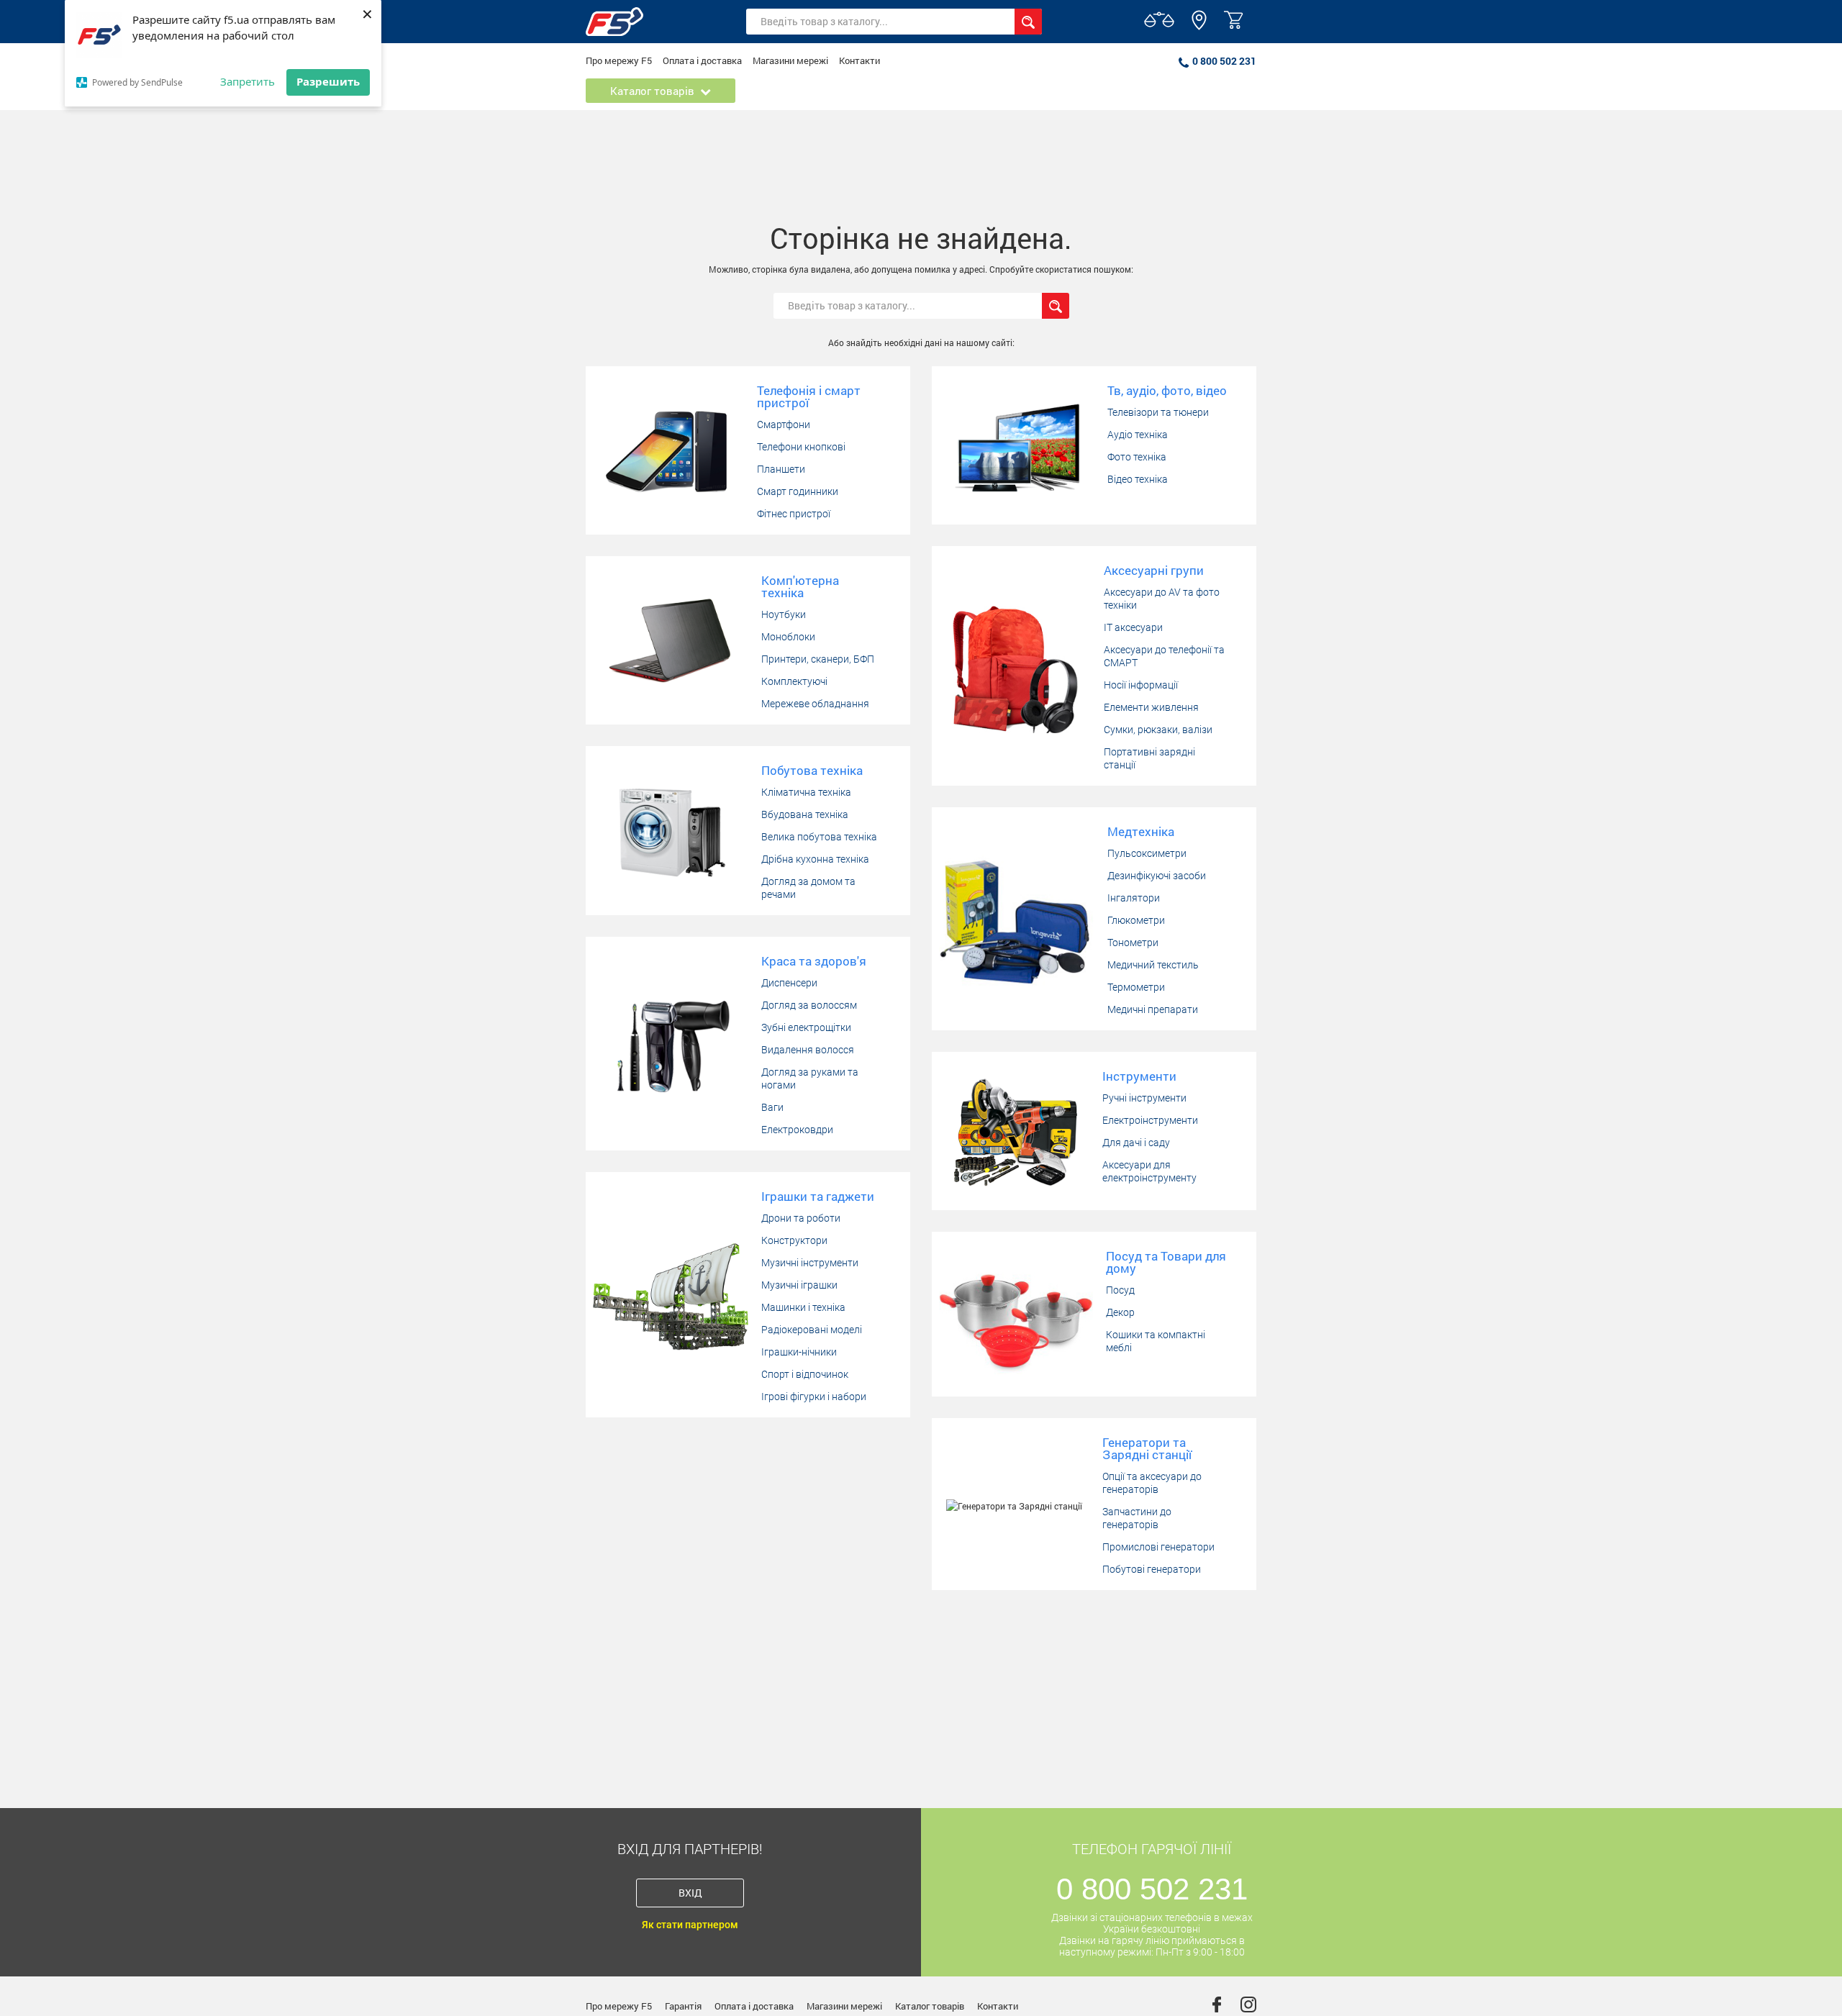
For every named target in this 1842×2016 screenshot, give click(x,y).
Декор (1120, 1312)
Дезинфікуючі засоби (1157, 876)
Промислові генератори (1158, 1547)
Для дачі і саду (1136, 1143)
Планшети (781, 469)
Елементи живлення (1151, 707)
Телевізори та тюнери (1158, 412)
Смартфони (784, 424)
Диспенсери (789, 983)
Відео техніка (1138, 479)
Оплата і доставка (702, 60)
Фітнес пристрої (794, 514)
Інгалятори (1134, 898)
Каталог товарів (930, 2006)
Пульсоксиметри (1147, 853)
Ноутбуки (784, 614)
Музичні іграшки (799, 1285)
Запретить (248, 81)
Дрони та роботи (801, 1218)
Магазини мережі (790, 60)
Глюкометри (1136, 920)
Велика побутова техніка (819, 837)
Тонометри (1133, 943)
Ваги (772, 1107)
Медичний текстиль (1153, 965)
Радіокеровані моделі (812, 1330)
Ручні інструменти (1144, 1098)
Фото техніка (1137, 457)
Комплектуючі (794, 681)
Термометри (1136, 987)
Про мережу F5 (619, 60)
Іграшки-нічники (799, 1352)
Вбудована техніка (805, 814)
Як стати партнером (690, 1925)
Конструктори (794, 1240)
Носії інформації (1141, 685)
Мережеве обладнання (815, 704)
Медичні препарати (1153, 1009)
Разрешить (328, 81)
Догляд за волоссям (809, 1005)
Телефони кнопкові (801, 447)
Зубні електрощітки (806, 1027)
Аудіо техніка (1138, 435)
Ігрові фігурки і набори (814, 1397)
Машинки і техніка (803, 1307)
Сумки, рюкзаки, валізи (1158, 730)
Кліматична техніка (806, 792)
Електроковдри (797, 1130)
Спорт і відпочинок (805, 1374)
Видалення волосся (808, 1050)
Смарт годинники (798, 491)
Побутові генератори (1152, 1569)
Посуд (1120, 1290)
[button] (1199, 27)
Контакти (859, 60)
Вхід (690, 1893)
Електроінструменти (1150, 1120)
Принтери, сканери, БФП (818, 659)
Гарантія (683, 2006)
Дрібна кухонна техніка (815, 859)
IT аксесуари (1133, 627)
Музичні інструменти (810, 1263)
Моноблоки (788, 637)
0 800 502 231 (1224, 61)
